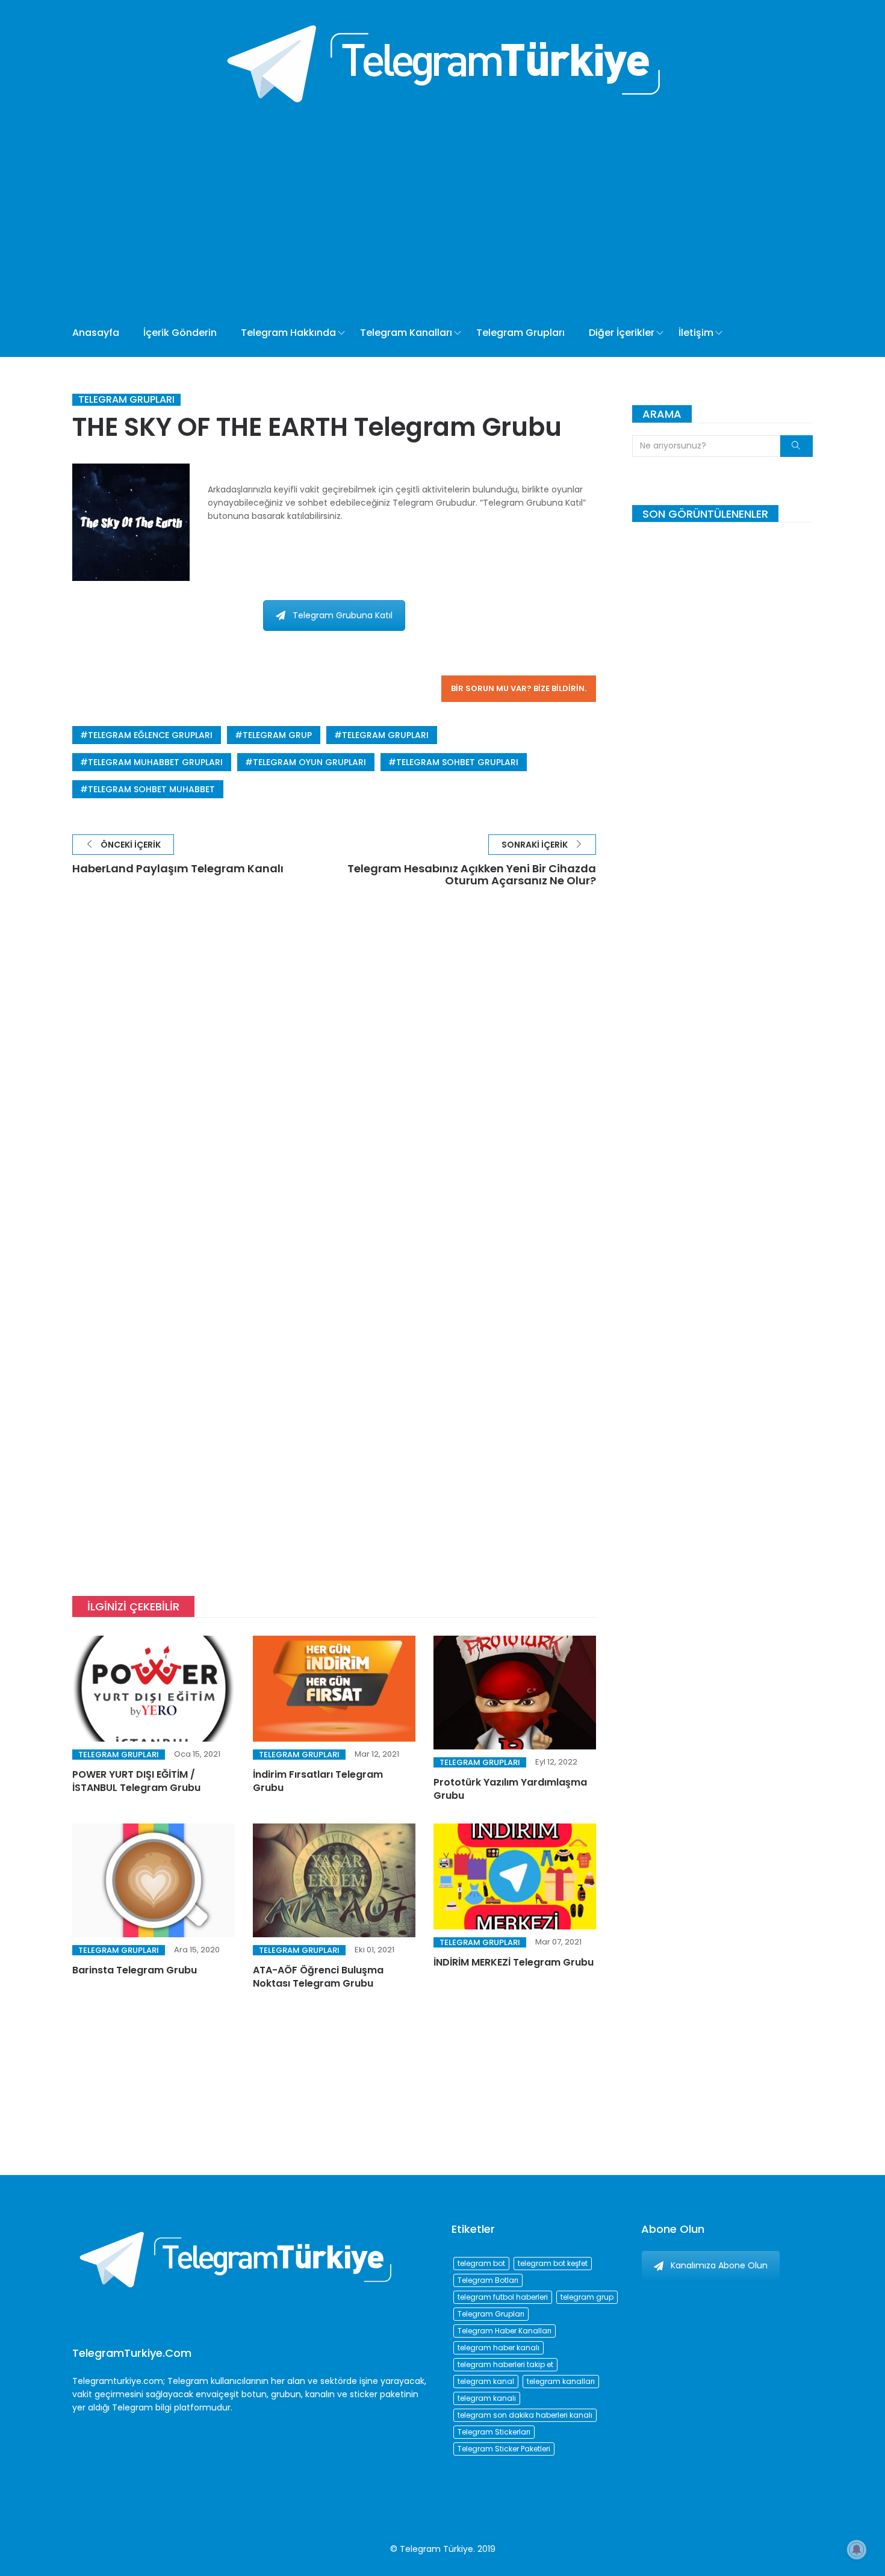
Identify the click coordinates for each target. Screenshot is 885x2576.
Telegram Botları (488, 2280)
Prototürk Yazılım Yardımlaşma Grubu (510, 1789)
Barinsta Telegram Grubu (135, 1970)
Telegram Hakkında (288, 333)
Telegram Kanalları (406, 333)
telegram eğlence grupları (150, 735)
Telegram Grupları (520, 333)
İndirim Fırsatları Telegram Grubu (318, 1781)
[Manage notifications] (857, 2550)
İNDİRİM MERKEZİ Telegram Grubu (514, 1962)
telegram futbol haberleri (503, 2297)
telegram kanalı (487, 2398)
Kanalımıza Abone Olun (719, 2265)
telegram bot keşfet (553, 2263)
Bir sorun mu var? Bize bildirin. (519, 688)
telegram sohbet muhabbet (151, 789)
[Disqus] (334, 1081)
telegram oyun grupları (309, 762)
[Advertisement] (399, 219)
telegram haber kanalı (498, 2348)
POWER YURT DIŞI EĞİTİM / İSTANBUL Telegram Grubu (136, 1781)
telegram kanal (486, 2381)
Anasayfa (96, 333)
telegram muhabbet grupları (155, 762)
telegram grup (277, 735)
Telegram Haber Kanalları (505, 2331)
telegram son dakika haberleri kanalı (525, 2415)
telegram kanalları (561, 2381)
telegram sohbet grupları (457, 762)
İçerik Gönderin (180, 333)
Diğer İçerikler (622, 333)
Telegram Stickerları (494, 2432)
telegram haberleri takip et (505, 2364)
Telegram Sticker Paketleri (504, 2449)
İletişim (696, 333)
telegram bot (481, 2263)
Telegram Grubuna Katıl (343, 615)
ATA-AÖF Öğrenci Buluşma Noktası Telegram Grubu (318, 1977)
